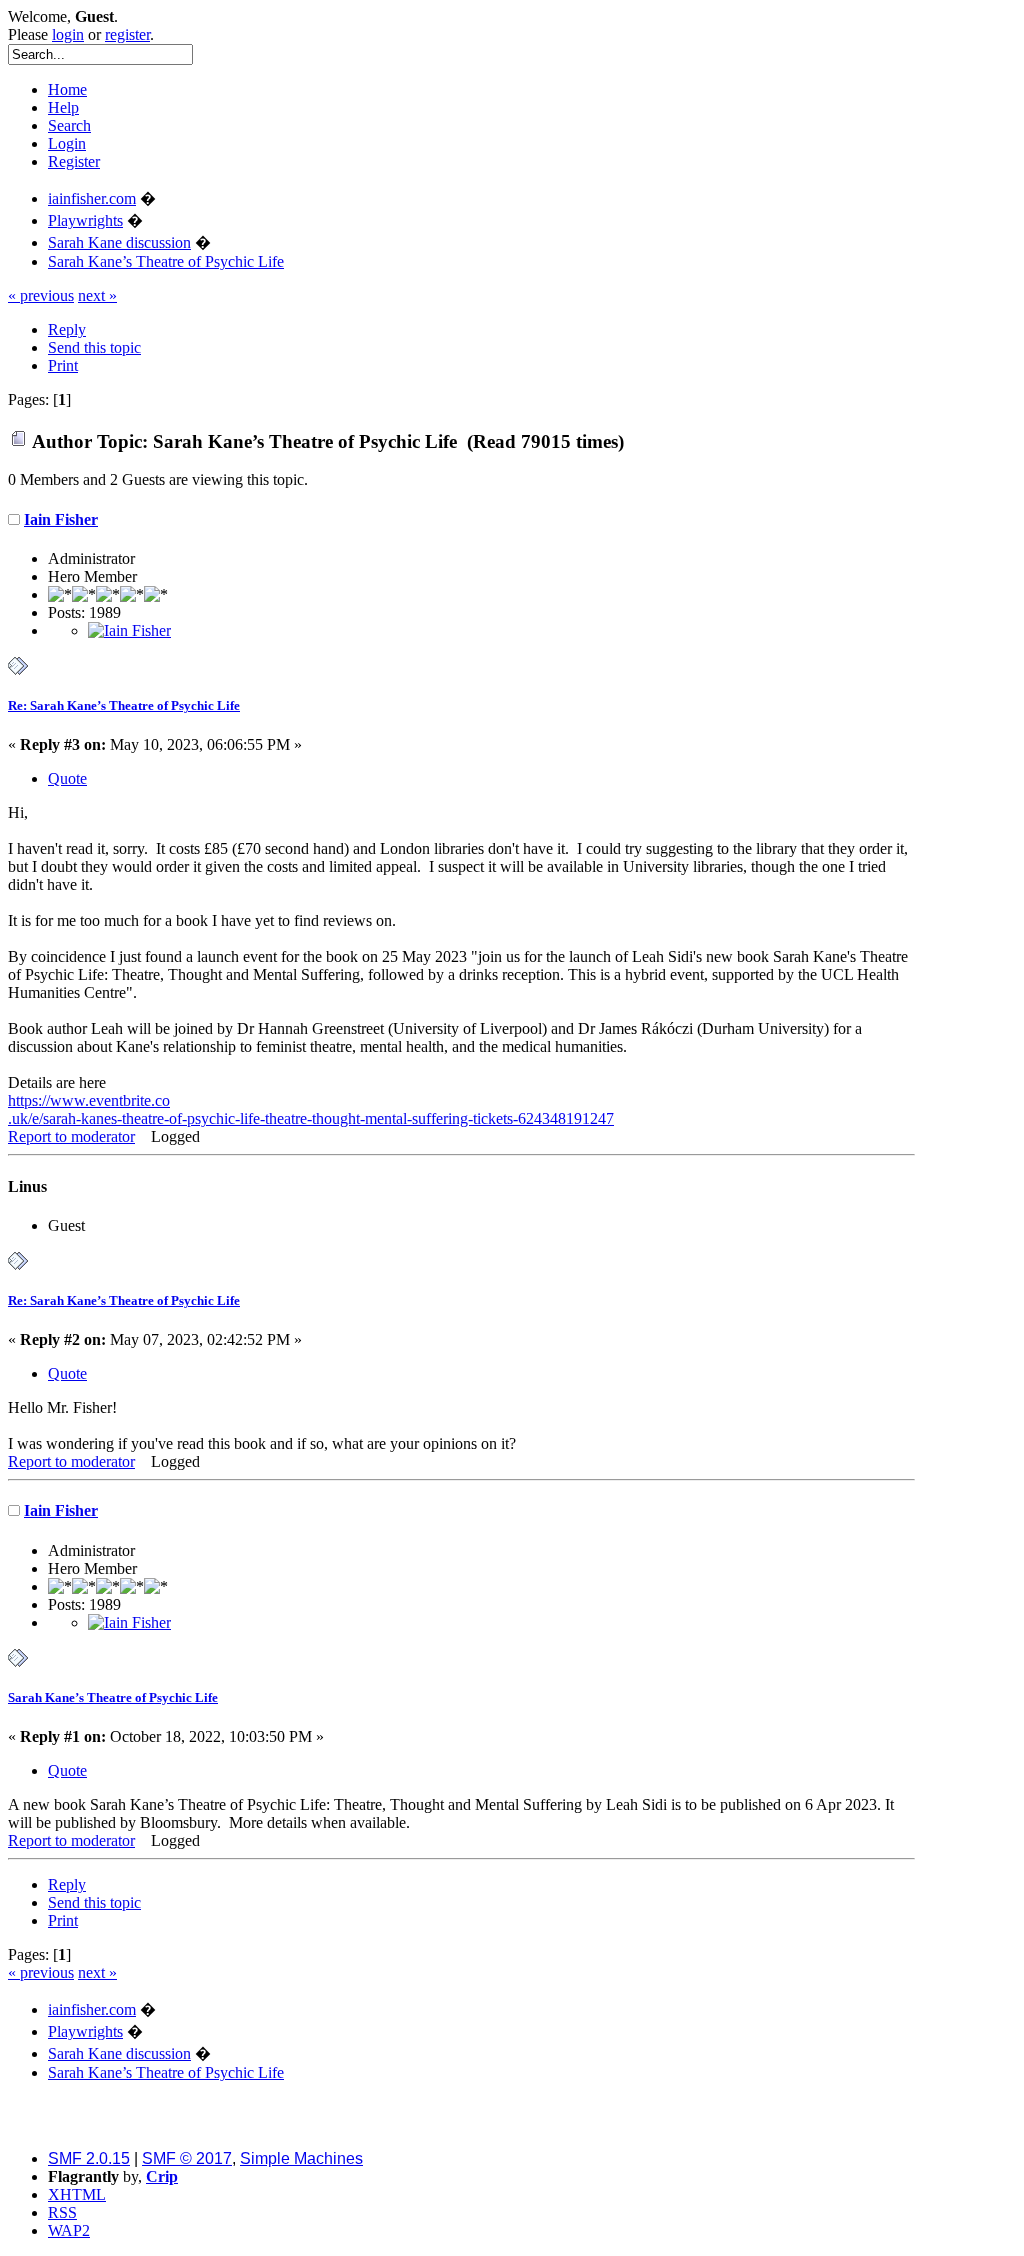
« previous (41, 295)
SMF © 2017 (187, 2158)
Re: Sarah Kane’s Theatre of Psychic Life (124, 705)
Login (67, 143)
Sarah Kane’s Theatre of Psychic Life (113, 1697)
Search (69, 125)
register (127, 34)
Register (74, 161)
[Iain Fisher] (129, 630)
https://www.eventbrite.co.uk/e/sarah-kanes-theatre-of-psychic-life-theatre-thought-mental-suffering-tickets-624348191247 (311, 1109)
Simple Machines (301, 2158)
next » (97, 295)
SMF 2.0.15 (89, 2158)
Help (63, 107)
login (68, 34)
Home (67, 89)
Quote (67, 778)
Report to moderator (71, 1136)
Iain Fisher (61, 519)
